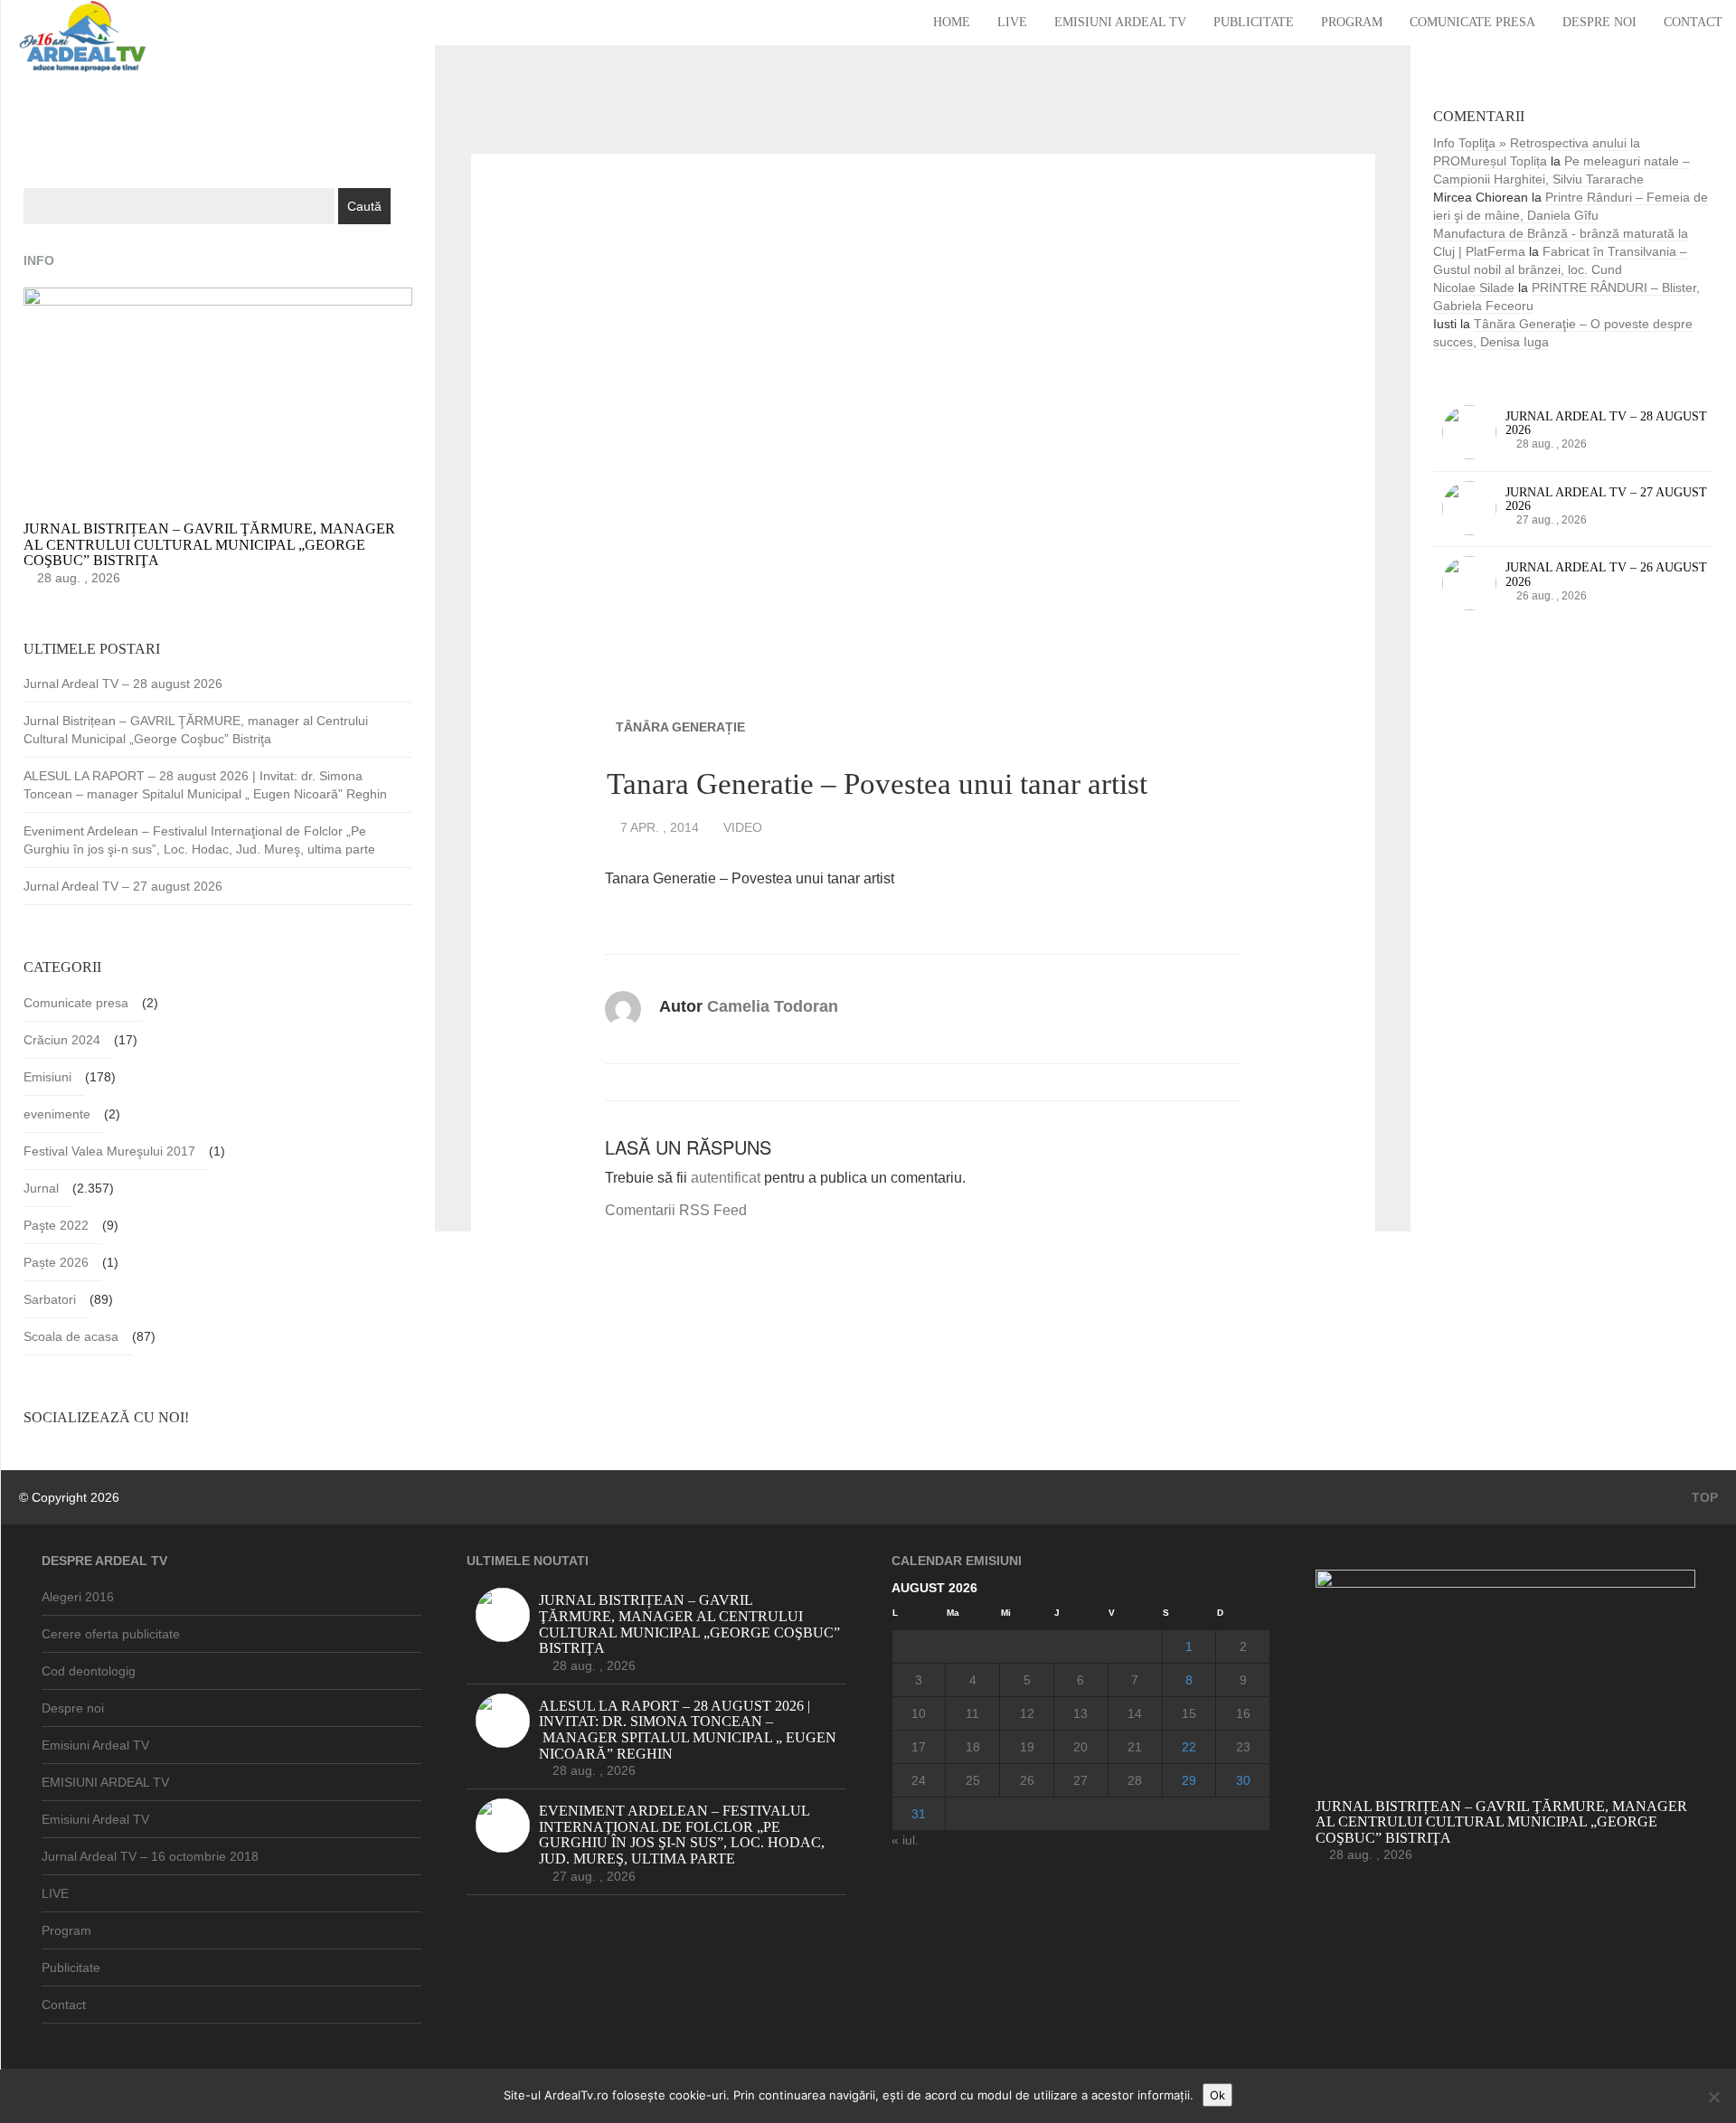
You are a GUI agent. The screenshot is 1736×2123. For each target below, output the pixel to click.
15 (1189, 1713)
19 (1027, 1747)
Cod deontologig (89, 1671)
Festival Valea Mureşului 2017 (109, 1151)
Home (952, 22)
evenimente (57, 1114)
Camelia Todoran (773, 1006)
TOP (1703, 1497)
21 (1135, 1747)
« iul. (905, 1840)
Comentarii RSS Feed (676, 1210)
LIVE (1012, 22)
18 (973, 1747)
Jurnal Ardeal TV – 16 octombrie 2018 (150, 1856)
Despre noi (1599, 22)
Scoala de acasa (71, 1336)
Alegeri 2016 (78, 1597)
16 (1243, 1713)
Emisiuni (47, 1077)
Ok (1217, 2095)
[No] (1713, 2097)
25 (973, 1780)
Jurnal (41, 1188)
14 (1135, 1713)
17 (919, 1747)
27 (1080, 1780)
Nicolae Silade (1474, 288)
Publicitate (1254, 22)
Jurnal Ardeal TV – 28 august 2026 (123, 684)
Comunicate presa (1472, 22)
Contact (1693, 22)
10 (919, 1713)
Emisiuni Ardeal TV (1120, 22)
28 (1135, 1780)
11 (972, 1713)
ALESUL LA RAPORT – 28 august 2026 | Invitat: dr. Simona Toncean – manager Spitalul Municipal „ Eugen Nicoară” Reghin (205, 785)
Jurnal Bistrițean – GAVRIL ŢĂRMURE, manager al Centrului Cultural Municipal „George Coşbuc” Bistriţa (196, 730)
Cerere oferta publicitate (111, 1634)
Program (1352, 22)
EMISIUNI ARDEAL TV (105, 1782)
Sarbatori (50, 1299)
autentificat (726, 1178)
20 (1080, 1747)
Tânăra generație (680, 727)
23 (1243, 1747)
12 (1027, 1713)
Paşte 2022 (56, 1225)
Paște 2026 (56, 1262)
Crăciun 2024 (62, 1040)
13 (1080, 1713)
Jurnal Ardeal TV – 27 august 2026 (123, 886)
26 (1027, 1780)
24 (919, 1780)
